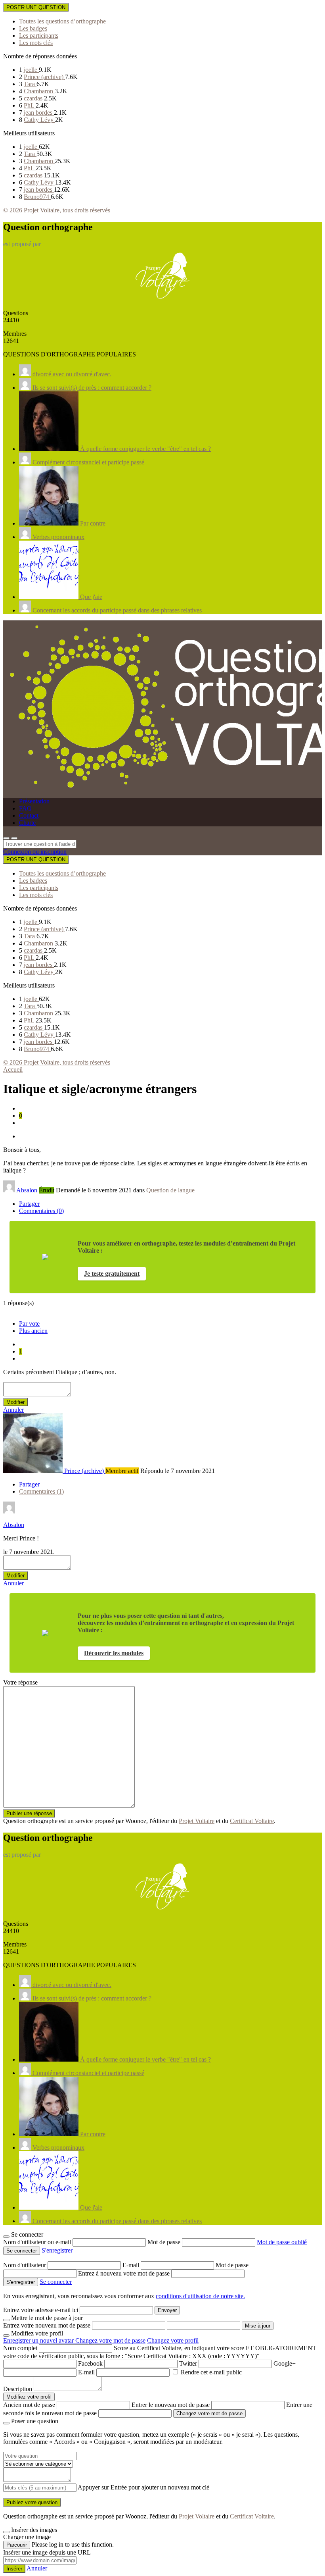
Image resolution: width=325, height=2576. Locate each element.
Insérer (14, 2569)
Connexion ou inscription (35, 852)
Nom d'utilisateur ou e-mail (38, 2242)
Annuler (13, 1410)
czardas (34, 98)
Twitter (188, 2363)
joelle (31, 70)
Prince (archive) (44, 77)
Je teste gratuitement (112, 1274)
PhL (30, 105)
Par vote (29, 1324)
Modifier (15, 1402)
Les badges (33, 28)
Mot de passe (165, 2242)
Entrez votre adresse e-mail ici (41, 2310)
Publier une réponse (29, 1813)
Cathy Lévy (39, 120)
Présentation (34, 801)
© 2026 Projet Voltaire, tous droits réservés (57, 210)
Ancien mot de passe (29, 2405)
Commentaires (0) (41, 1211)
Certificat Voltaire (252, 1821)
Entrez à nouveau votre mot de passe (125, 2273)
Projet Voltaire (197, 1821)
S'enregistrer (57, 2250)
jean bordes (39, 113)
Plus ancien (33, 1331)
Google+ (285, 2363)
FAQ (25, 808)
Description (18, 2389)
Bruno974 (37, 197)
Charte (27, 823)
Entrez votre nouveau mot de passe (47, 2325)
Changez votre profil (173, 2340)
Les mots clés (36, 43)
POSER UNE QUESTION (36, 7)
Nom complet (20, 2348)
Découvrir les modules (114, 1653)
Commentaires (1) (41, 1491)
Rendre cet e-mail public (211, 2372)
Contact (29, 815)
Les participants (39, 36)
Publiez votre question (32, 2502)
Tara (30, 84)
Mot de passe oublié (282, 2242)
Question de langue (170, 1190)
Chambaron (39, 91)
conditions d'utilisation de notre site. (200, 2296)
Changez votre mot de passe (110, 2340)
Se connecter (56, 2282)
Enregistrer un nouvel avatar (39, 2340)
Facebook (90, 2363)
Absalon (14, 1525)
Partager (29, 1204)
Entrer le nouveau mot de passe (171, 2405)
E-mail (132, 2265)
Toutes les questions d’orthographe (62, 21)
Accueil (13, 1069)
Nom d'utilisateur (25, 2265)
